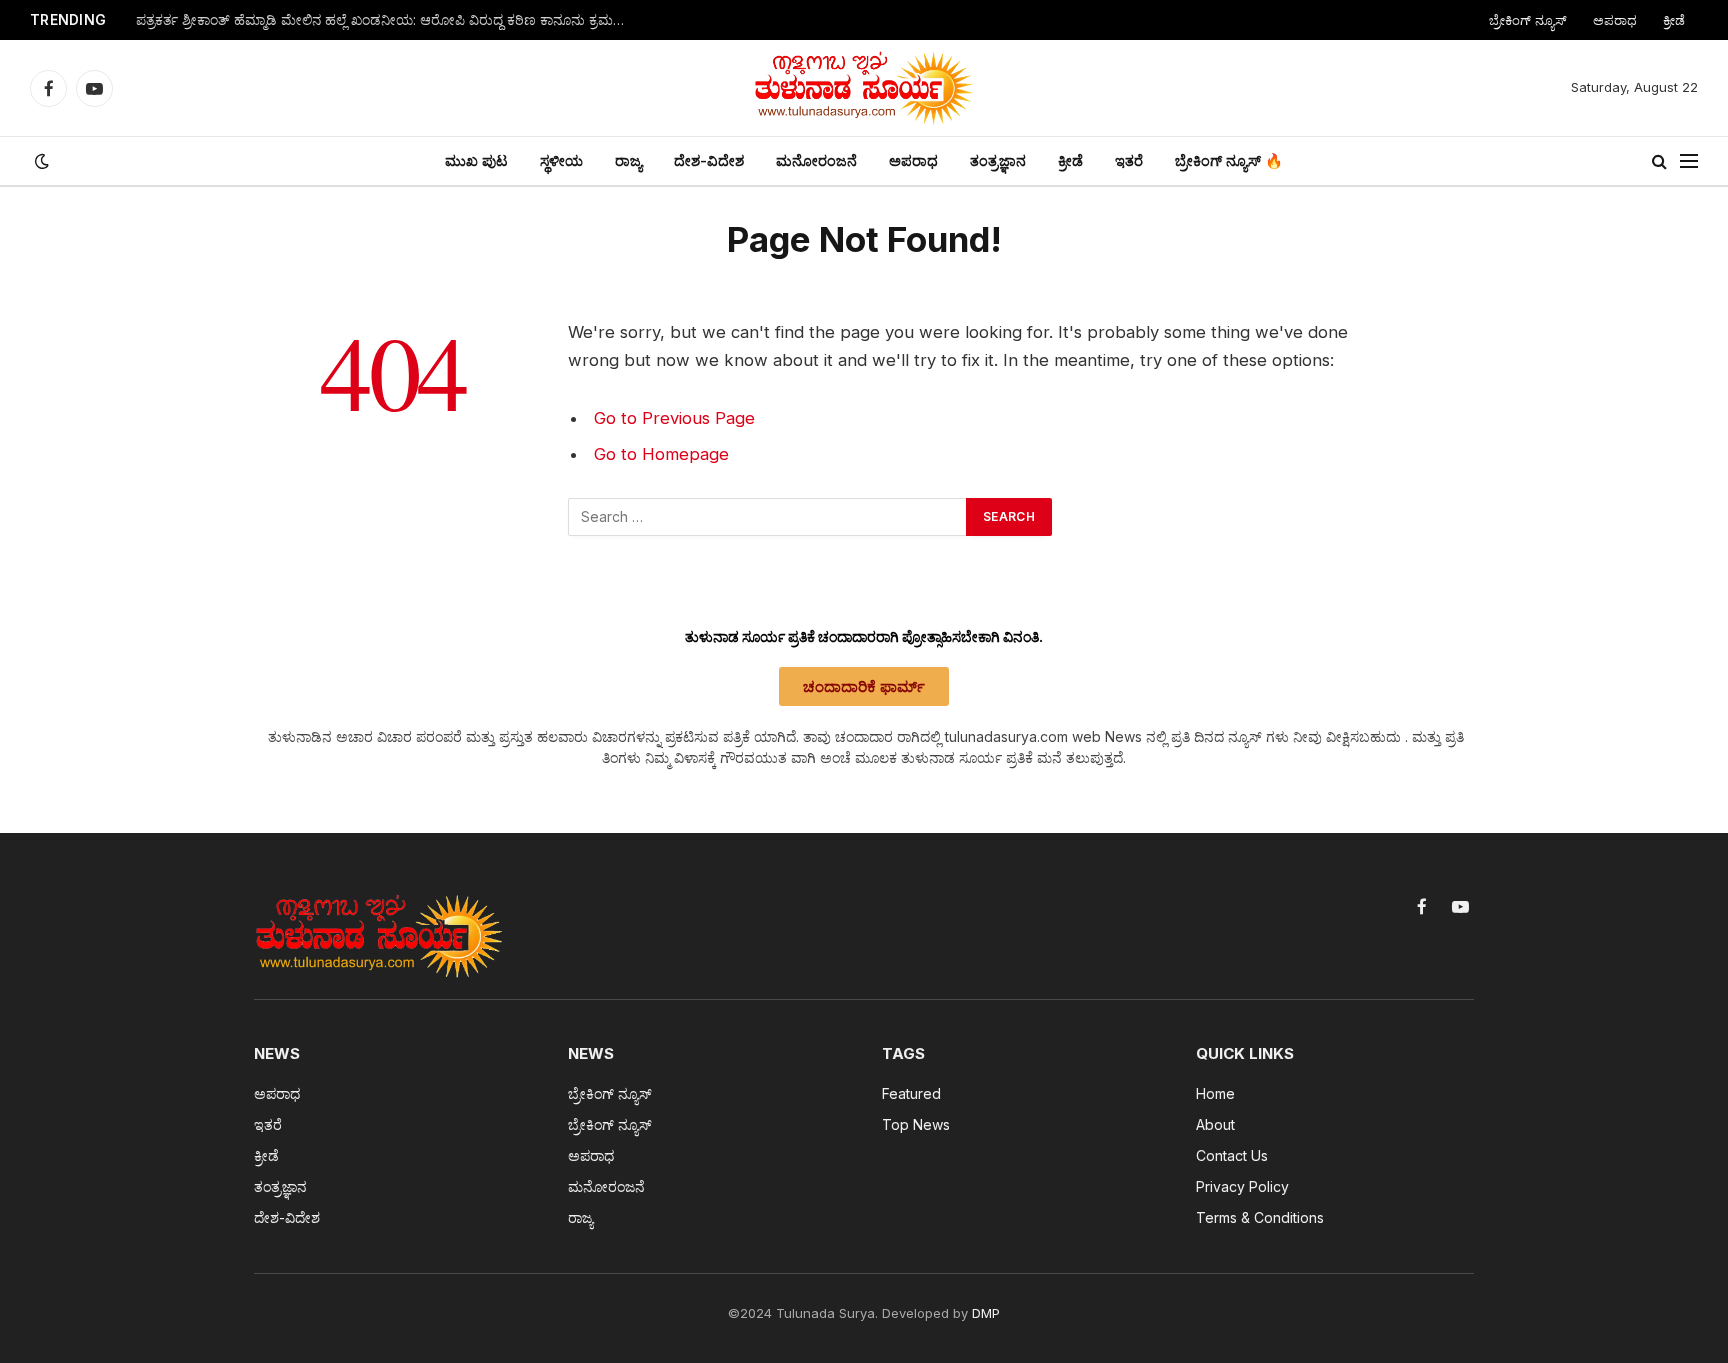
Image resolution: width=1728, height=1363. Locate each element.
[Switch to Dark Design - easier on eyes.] (40, 161)
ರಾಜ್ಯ (628, 160)
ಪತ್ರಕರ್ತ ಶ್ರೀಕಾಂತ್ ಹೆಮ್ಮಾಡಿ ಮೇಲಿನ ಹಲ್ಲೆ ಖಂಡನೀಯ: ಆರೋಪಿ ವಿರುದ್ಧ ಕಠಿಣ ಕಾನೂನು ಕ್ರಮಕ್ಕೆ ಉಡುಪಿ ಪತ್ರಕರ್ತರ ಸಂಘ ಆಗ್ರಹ (386, 20)
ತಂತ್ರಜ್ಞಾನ (998, 160)
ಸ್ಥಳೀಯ (561, 160)
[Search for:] (768, 517)
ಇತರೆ (1129, 160)
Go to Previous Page (674, 418)
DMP (986, 1313)
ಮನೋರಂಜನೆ (816, 160)
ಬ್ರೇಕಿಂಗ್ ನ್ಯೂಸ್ (1528, 20)
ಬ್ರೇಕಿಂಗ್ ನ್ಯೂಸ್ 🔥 (1229, 160)
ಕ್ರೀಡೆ (1674, 20)
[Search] (1659, 161)
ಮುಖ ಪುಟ (476, 160)
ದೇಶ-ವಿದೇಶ (709, 160)
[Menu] (1689, 161)
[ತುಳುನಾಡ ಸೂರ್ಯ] (864, 88)
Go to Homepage (661, 454)
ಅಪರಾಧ (1615, 20)
